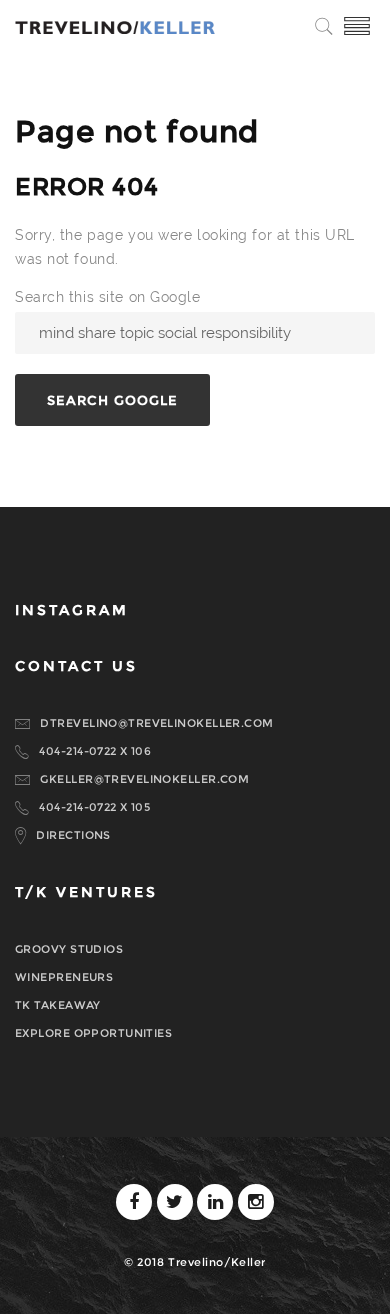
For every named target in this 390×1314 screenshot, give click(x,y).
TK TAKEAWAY (58, 1005)
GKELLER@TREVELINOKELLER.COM (144, 779)
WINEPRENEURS (64, 977)
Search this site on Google (108, 297)
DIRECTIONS (73, 835)
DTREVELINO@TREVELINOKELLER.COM (156, 723)
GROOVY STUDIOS (69, 949)
